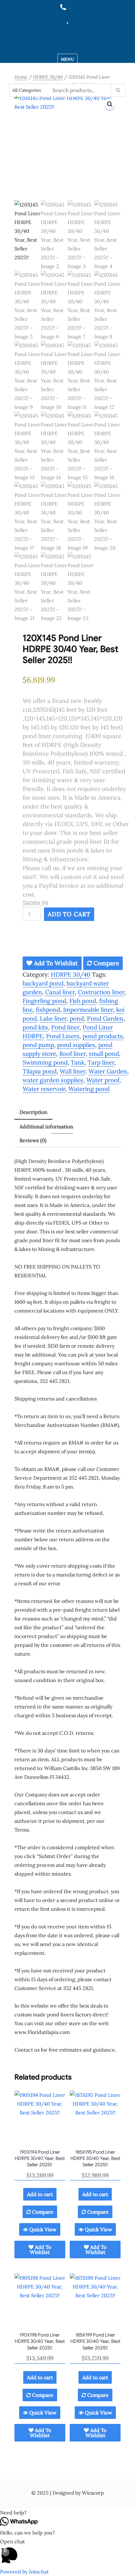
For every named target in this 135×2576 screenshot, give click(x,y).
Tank (78, 1062)
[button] (110, 104)
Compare (105, 963)
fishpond (48, 1010)
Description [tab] (33, 1112)
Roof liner (73, 1054)
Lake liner (53, 1018)
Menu (67, 59)
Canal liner (60, 992)
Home (21, 77)
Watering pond (89, 1089)
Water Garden (108, 1071)
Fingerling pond (44, 1001)
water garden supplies (53, 1080)
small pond (104, 1054)
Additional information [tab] (46, 1126)
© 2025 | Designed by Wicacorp (67, 2493)
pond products (103, 1036)
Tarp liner (101, 1062)
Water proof (103, 1080)
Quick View (42, 2229)
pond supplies (76, 1045)
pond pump (38, 1045)
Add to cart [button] (40, 2194)
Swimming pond (45, 1062)
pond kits (35, 1027)
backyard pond (43, 983)
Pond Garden (105, 1018)
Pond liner (65, 1027)
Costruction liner (101, 992)
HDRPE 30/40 (48, 77)
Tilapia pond (40, 1071)
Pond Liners (63, 1036)
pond (77, 1018)
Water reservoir (44, 1089)
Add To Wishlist (55, 963)
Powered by (24, 2572)
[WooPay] (76, 942)
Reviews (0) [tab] (33, 1140)
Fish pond (83, 1001)
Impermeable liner (88, 1010)
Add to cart (69, 914)
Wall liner (73, 1071)
